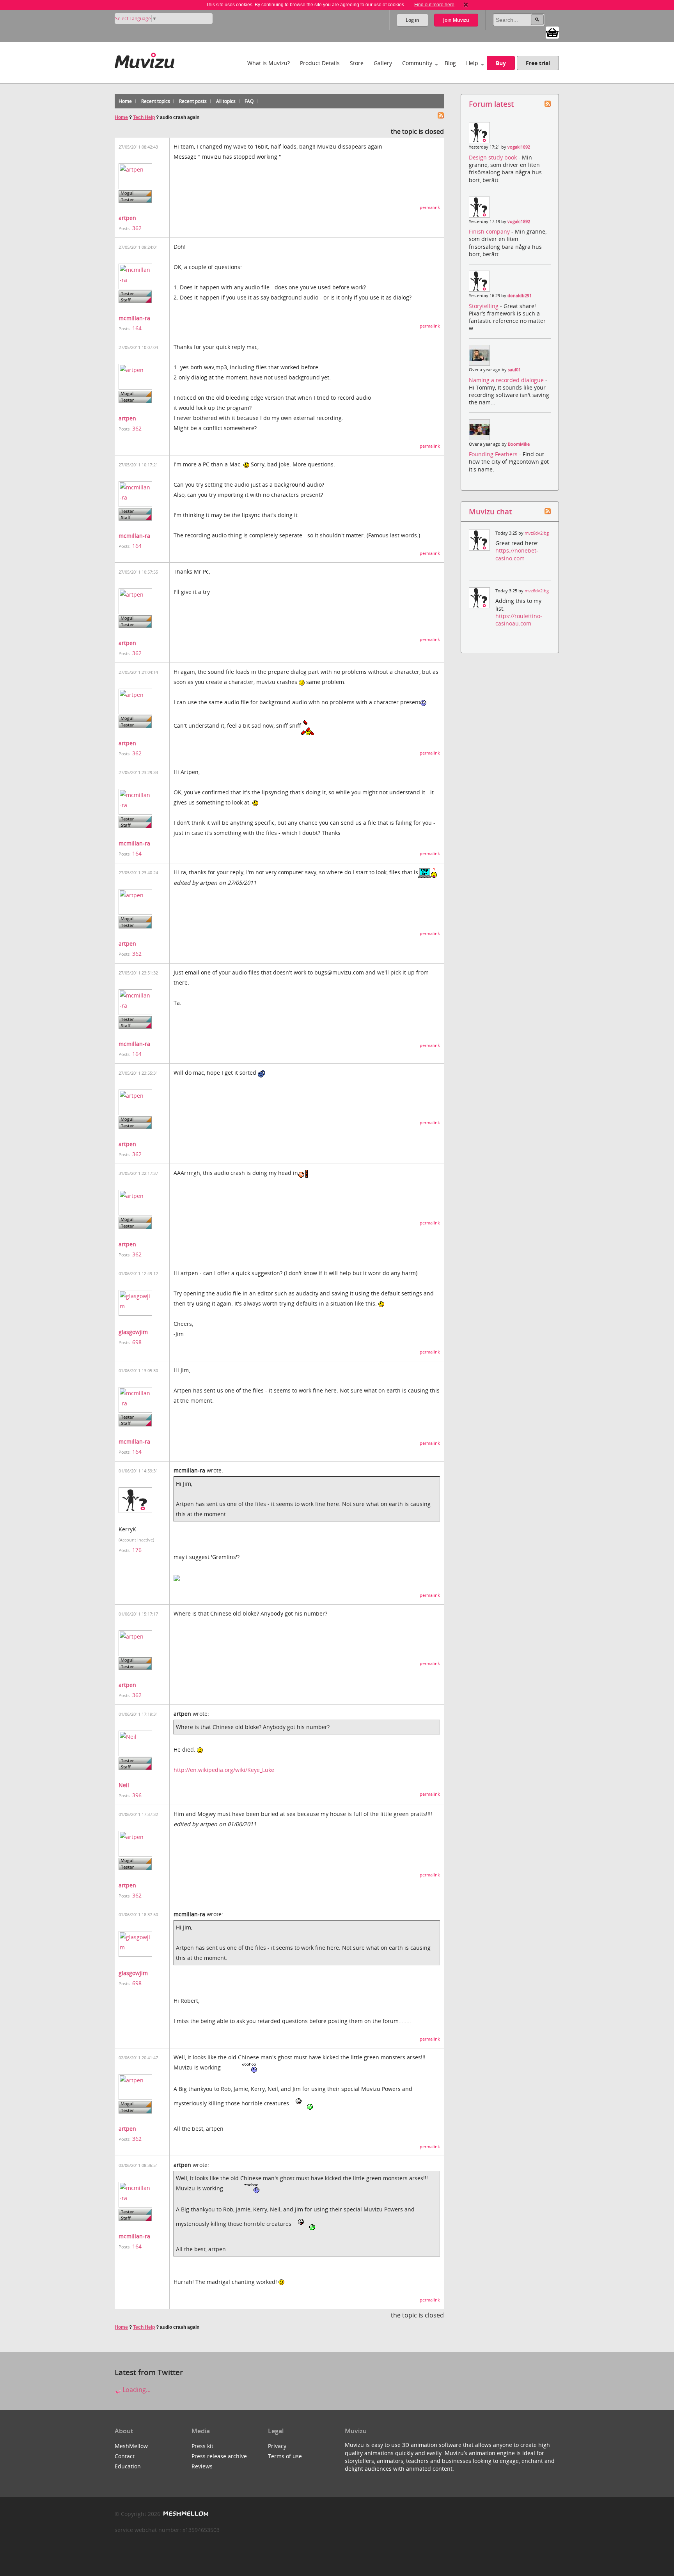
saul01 (514, 370)
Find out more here (434, 5)
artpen (127, 218)
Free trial (538, 63)
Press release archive (219, 2456)
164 (137, 328)
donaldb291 (520, 296)
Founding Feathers (494, 454)
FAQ (249, 101)
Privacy (277, 2446)
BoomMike (519, 444)
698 (137, 1342)
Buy (501, 63)
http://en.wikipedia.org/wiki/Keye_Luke (224, 1770)
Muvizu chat (490, 511)
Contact (125, 2456)
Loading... (136, 2390)
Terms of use (285, 2456)
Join (456, 20)
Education (128, 2466)
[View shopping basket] (552, 32)
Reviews (202, 2466)
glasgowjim (133, 1332)
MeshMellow (131, 2446)
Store (357, 63)
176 (137, 1550)
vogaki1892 (519, 147)
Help (472, 63)
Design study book (494, 157)
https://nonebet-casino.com (517, 554)
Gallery (383, 63)
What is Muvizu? (269, 63)
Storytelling (484, 306)
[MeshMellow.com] (185, 2514)
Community (417, 63)
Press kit (202, 2446)
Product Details (320, 63)
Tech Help (144, 117)
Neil (124, 1785)
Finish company (490, 231)
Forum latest (491, 104)
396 (137, 1795)
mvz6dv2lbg (537, 533)
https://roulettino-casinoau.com (519, 620)
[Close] (466, 5)
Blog (450, 63)
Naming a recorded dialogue (507, 380)
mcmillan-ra (134, 318)
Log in (412, 20)
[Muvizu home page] (145, 59)
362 (137, 228)
